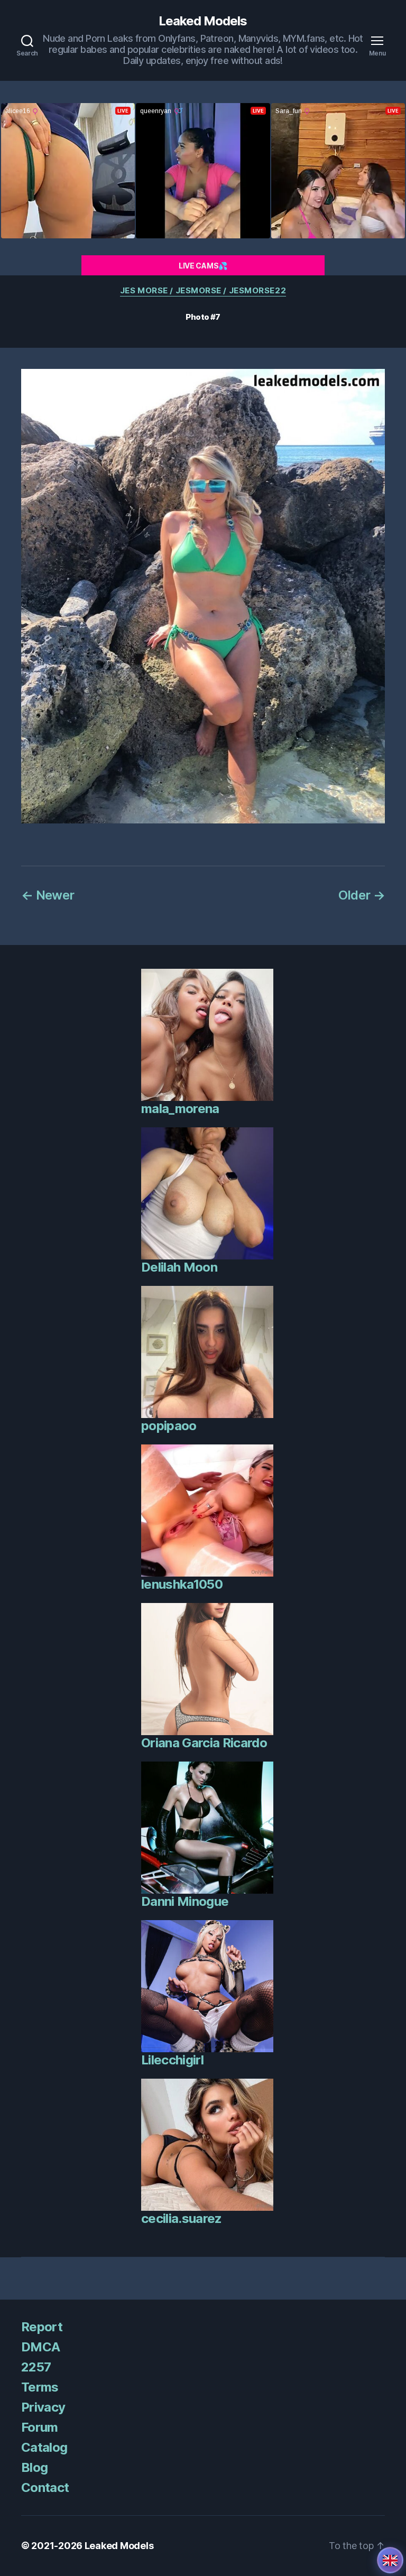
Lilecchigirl (172, 2060)
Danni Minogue (185, 1901)
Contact (45, 2487)
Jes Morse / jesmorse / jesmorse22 (203, 291)
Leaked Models (203, 21)
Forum (40, 2427)
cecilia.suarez (182, 2218)
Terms (40, 2387)
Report (42, 2327)
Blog (34, 2467)
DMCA (40, 2347)
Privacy (43, 2407)
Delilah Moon (179, 1267)
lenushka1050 (182, 1584)
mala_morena (180, 1109)
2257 (36, 2367)
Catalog (44, 2447)
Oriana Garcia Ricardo (204, 1743)
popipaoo (169, 1426)
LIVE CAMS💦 (203, 266)
